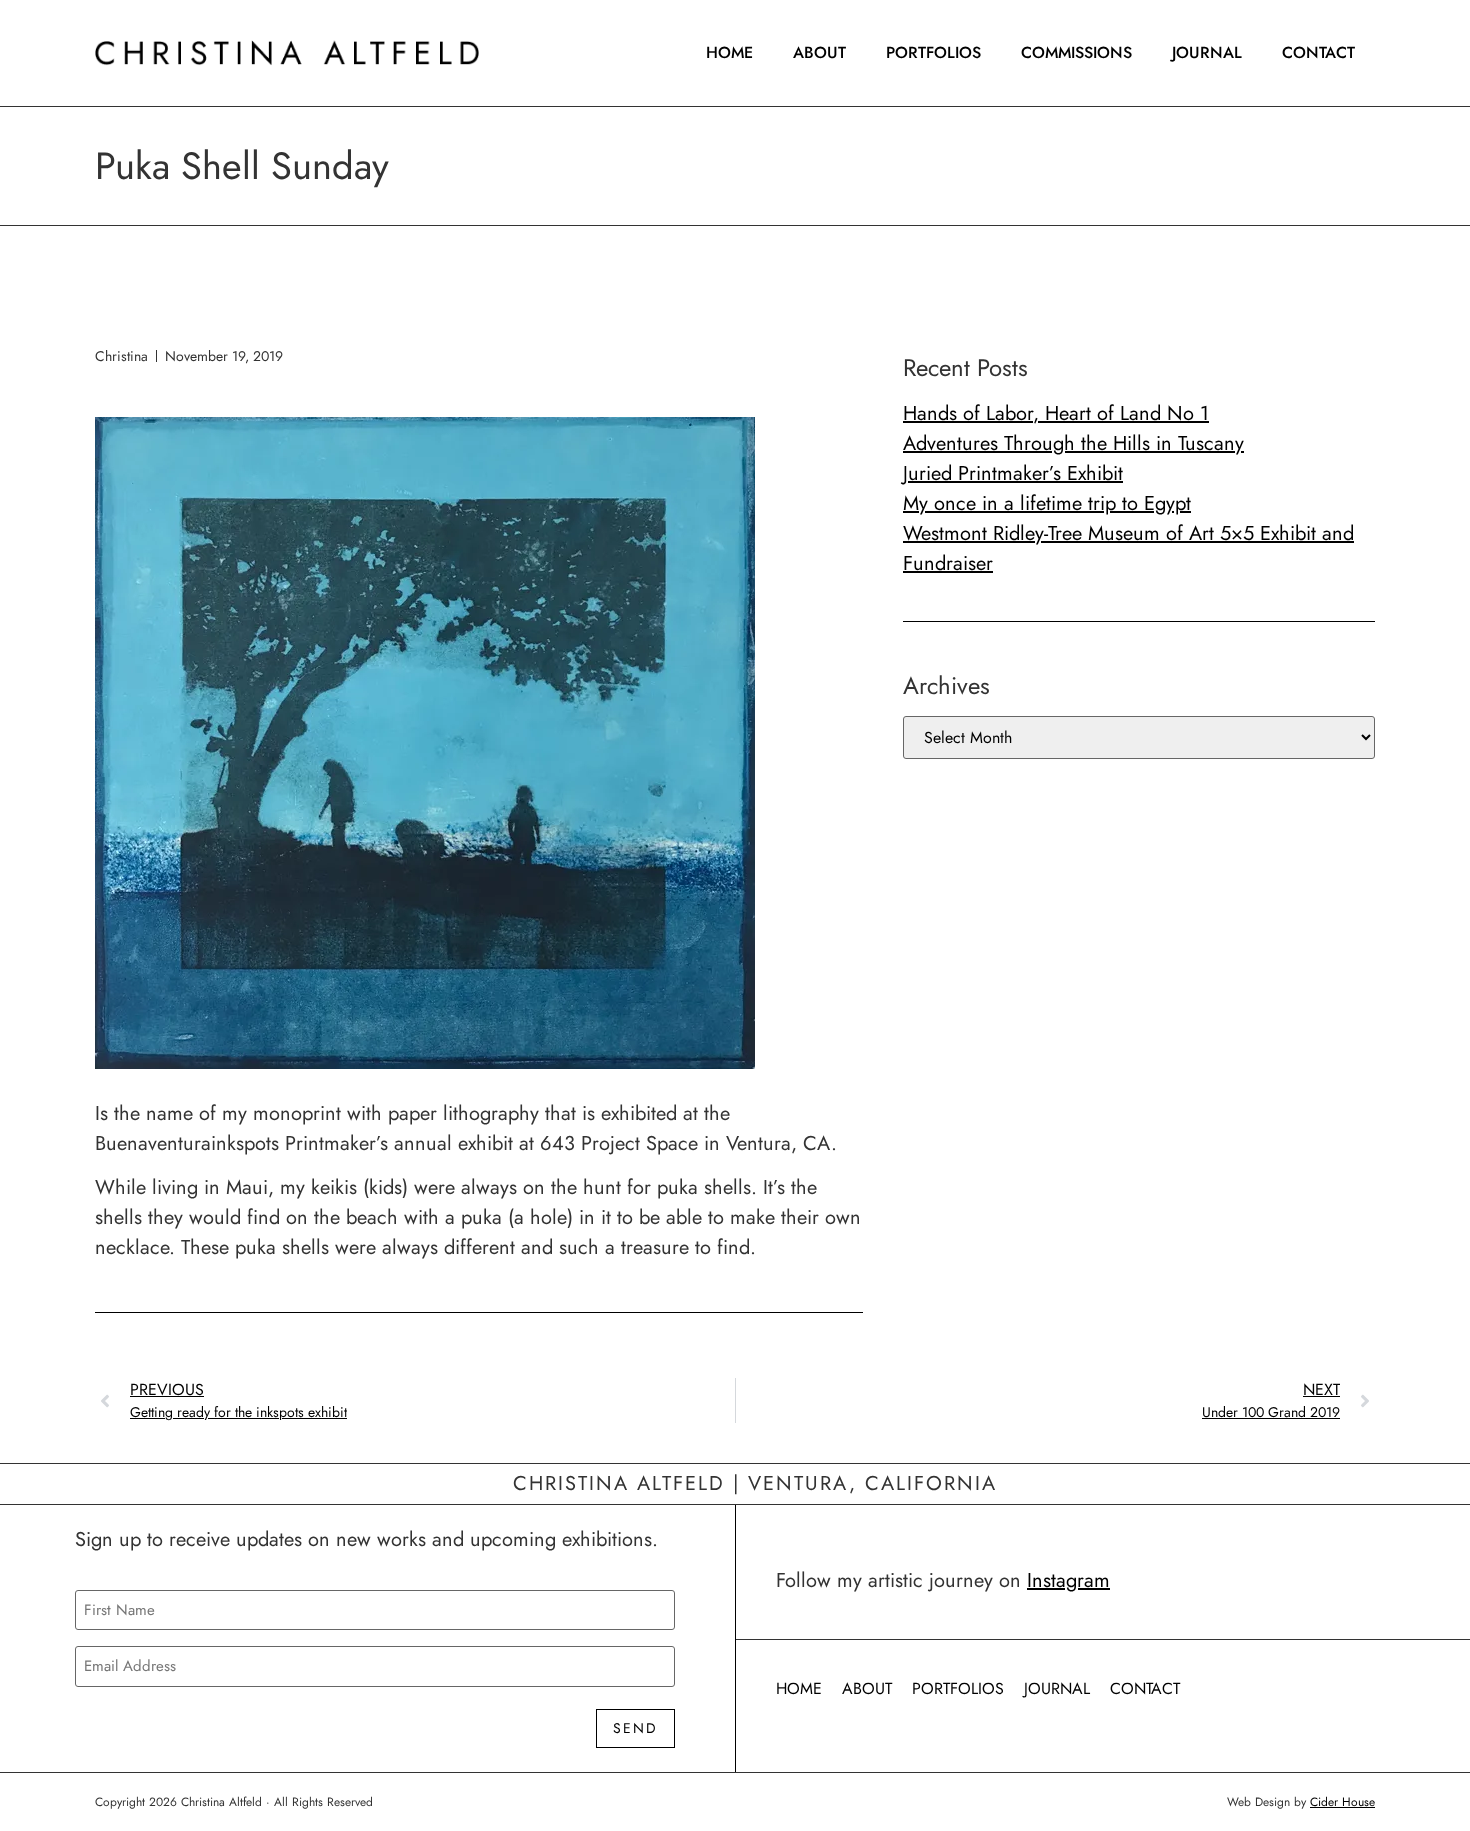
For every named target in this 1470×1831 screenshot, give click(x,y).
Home (729, 52)
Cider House (1342, 1802)
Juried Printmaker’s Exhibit (1013, 473)
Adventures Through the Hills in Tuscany (1073, 443)
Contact (1318, 52)
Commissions (1076, 52)
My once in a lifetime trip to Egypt (1047, 503)
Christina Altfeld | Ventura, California (755, 1483)
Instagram (1068, 1580)
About (819, 52)
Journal (1207, 52)
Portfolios (933, 52)
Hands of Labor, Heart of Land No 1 (1056, 413)
